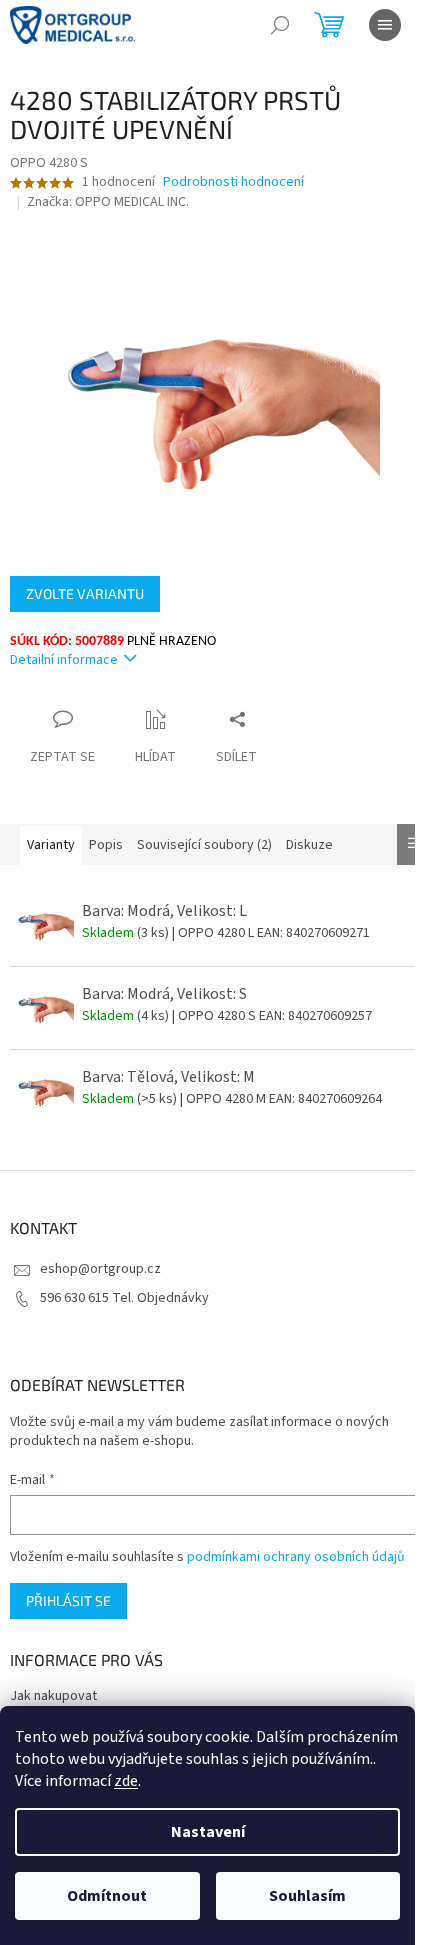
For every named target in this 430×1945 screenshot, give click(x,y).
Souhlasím (307, 1896)
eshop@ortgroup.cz (100, 1269)
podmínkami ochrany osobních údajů (296, 1557)
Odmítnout (107, 1896)
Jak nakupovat (53, 1696)
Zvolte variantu (85, 593)
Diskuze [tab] (309, 845)
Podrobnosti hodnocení (233, 182)
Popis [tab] (106, 845)
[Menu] (385, 25)
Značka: (108, 202)
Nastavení (208, 1832)
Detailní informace (64, 660)
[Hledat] (280, 25)
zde (126, 1781)
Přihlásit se (68, 1600)
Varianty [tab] (51, 845)
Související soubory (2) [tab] (204, 845)
